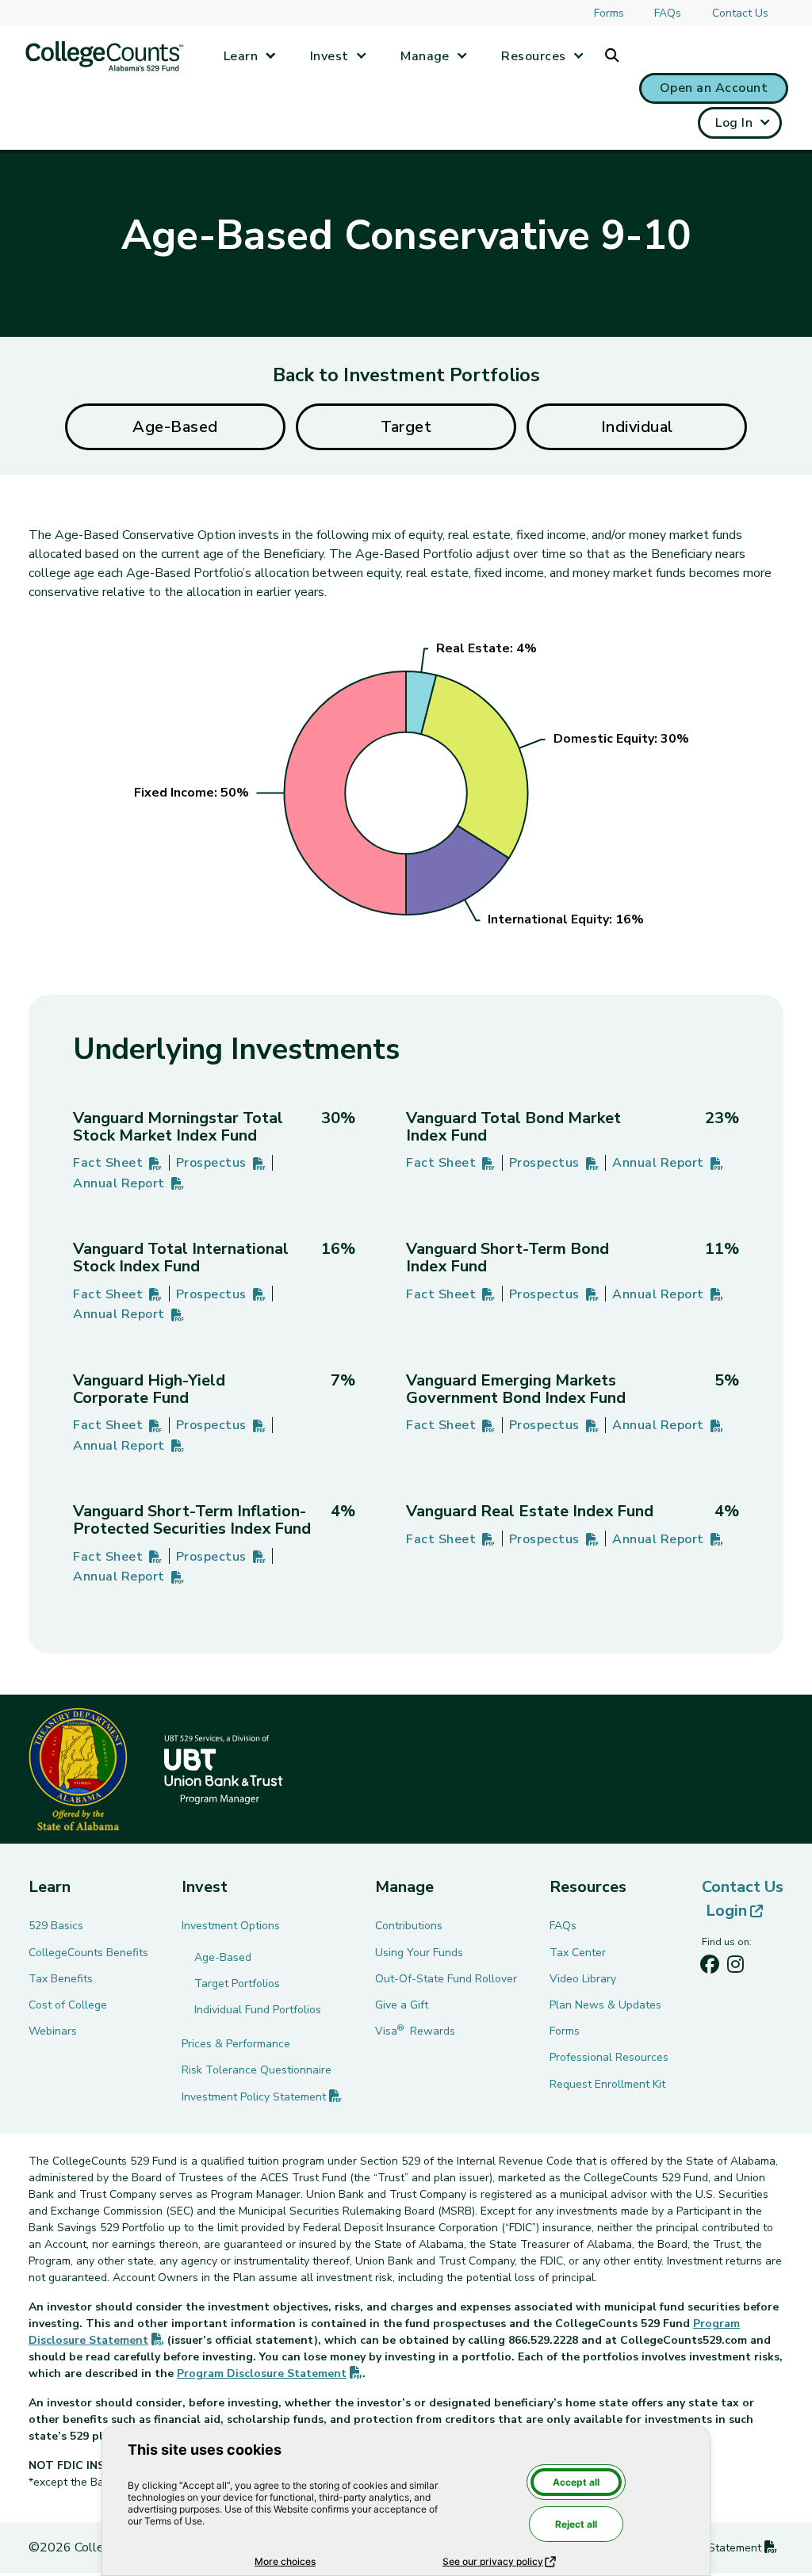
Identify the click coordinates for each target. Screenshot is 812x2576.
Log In (734, 123)
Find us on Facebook (710, 1968)
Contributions (409, 1926)
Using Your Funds (419, 1953)
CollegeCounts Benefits (88, 1953)
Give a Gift (402, 2005)
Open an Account (714, 88)
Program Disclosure (270, 2373)
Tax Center (578, 1953)
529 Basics (56, 1926)
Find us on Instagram (735, 1968)
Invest (329, 56)
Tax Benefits (61, 1979)
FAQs (668, 13)
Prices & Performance (236, 2044)
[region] (406, 785)
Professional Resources (609, 2057)
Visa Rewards (415, 2031)
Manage (425, 56)
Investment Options (231, 1926)
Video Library (583, 1979)
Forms (609, 13)
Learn (241, 56)
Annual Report (128, 1184)
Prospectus (221, 1164)
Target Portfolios (237, 1984)
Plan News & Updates (605, 2005)
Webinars (53, 2031)
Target (406, 427)
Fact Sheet (118, 1164)
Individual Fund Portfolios (258, 2010)
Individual (637, 427)
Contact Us (740, 13)
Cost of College (68, 2005)
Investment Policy (262, 2097)
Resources (533, 56)
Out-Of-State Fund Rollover (446, 1979)
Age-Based (175, 427)
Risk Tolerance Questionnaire (257, 2070)
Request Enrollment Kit (607, 2084)
